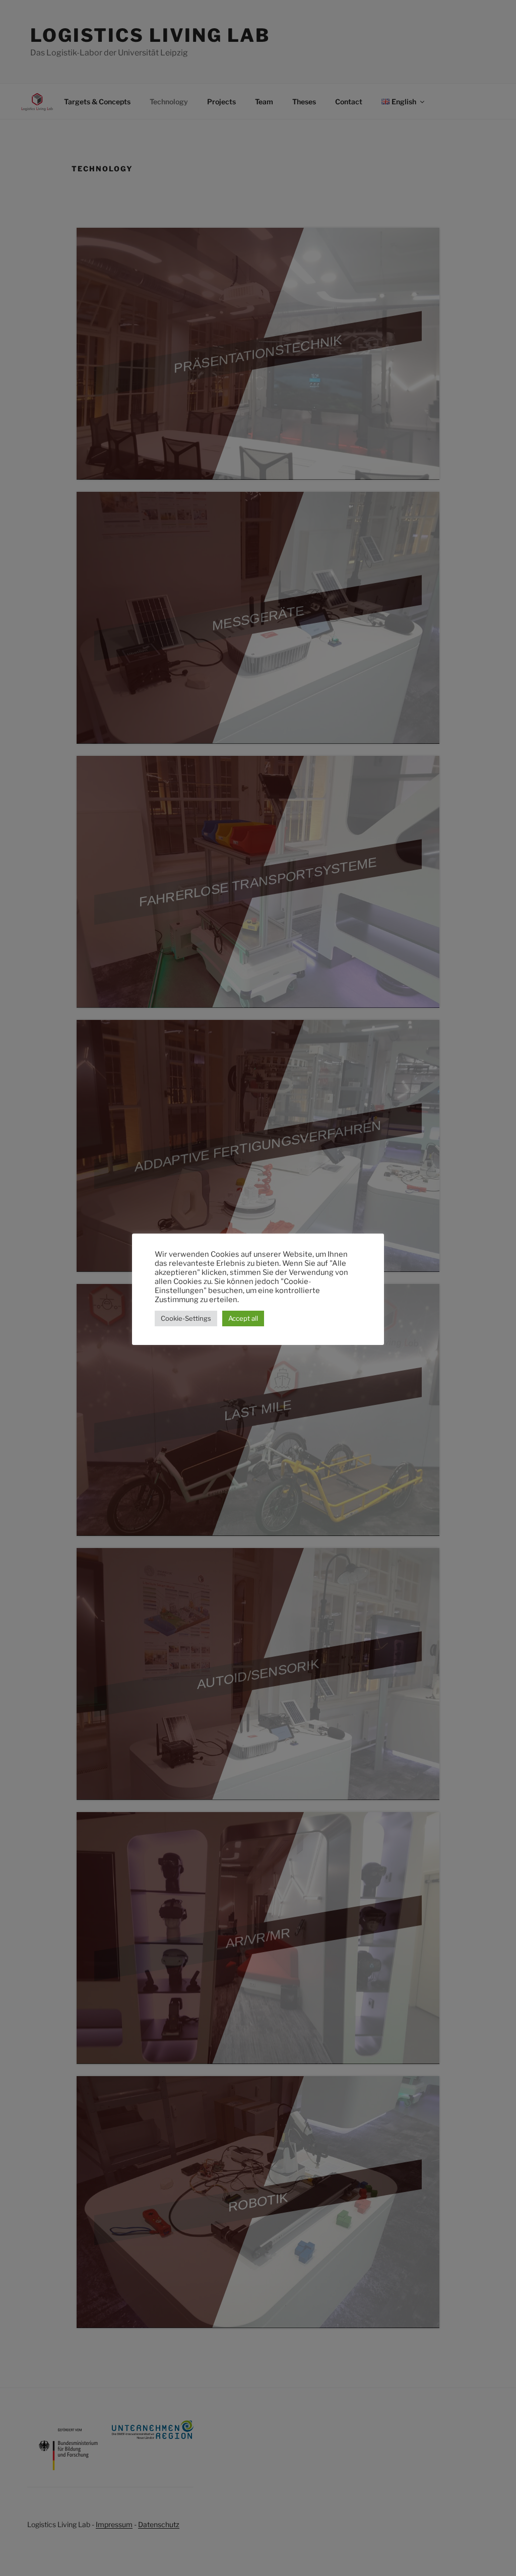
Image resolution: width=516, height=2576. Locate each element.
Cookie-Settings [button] (186, 1318)
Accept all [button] (243, 1318)
